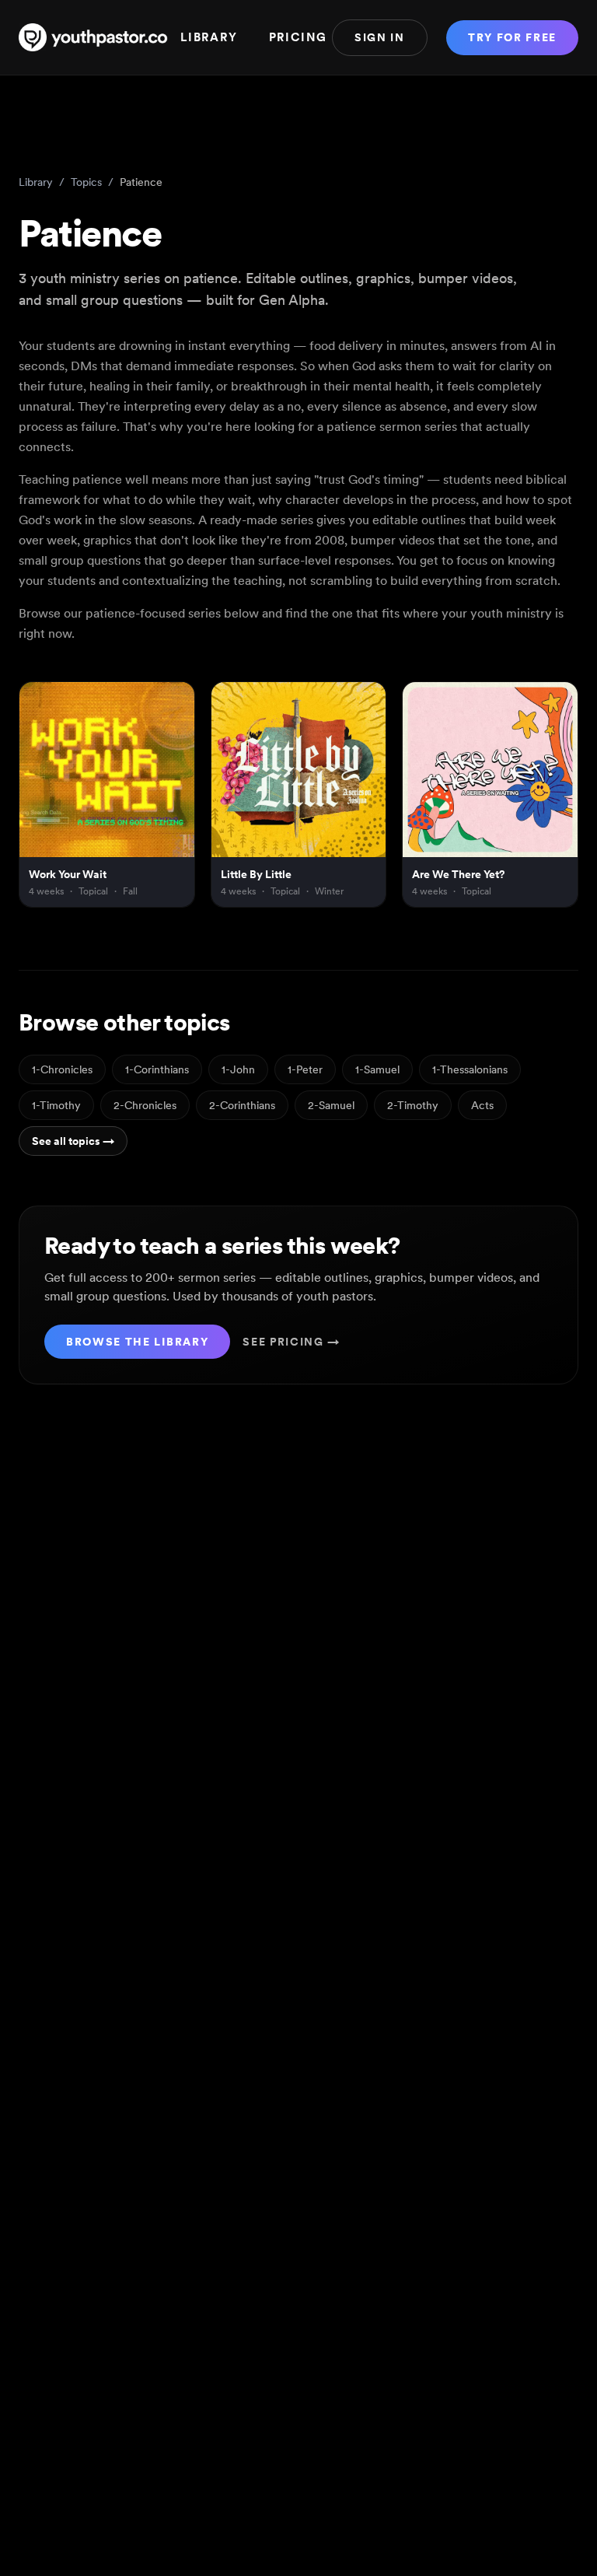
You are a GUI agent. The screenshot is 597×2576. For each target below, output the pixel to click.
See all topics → (73, 1141)
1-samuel (377, 1069)
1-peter (305, 1069)
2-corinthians (242, 1105)
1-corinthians (157, 1069)
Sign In (380, 37)
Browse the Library (137, 1342)
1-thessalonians (470, 1069)
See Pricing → (292, 1342)
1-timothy (56, 1105)
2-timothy (413, 1105)
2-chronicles (145, 1105)
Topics (86, 182)
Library (209, 37)
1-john (238, 1069)
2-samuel (331, 1105)
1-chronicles (62, 1069)
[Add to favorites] (176, 701)
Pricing (298, 37)
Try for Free (512, 37)
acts (482, 1105)
